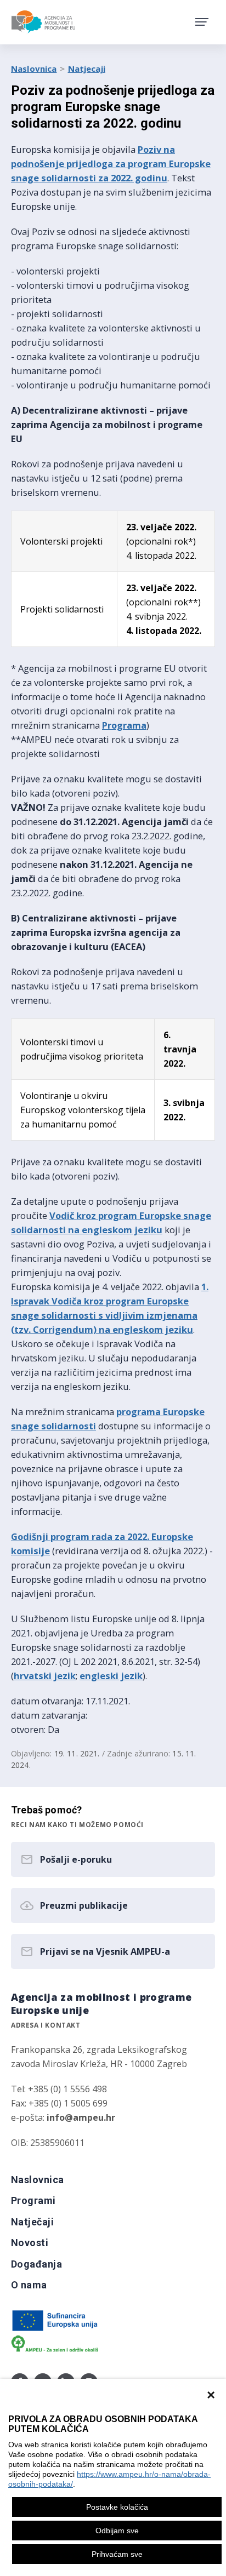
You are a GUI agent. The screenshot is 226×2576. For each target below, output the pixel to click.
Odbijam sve (117, 2531)
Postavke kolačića (117, 2507)
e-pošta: (63, 2117)
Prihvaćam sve (117, 2554)
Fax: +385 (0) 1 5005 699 (59, 2103)
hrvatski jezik (45, 1676)
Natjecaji (87, 68)
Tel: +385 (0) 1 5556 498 (59, 2089)
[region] (113, 2477)
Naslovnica (34, 68)
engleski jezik (111, 1676)
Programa (124, 725)
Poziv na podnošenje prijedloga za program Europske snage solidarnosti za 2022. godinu (111, 164)
